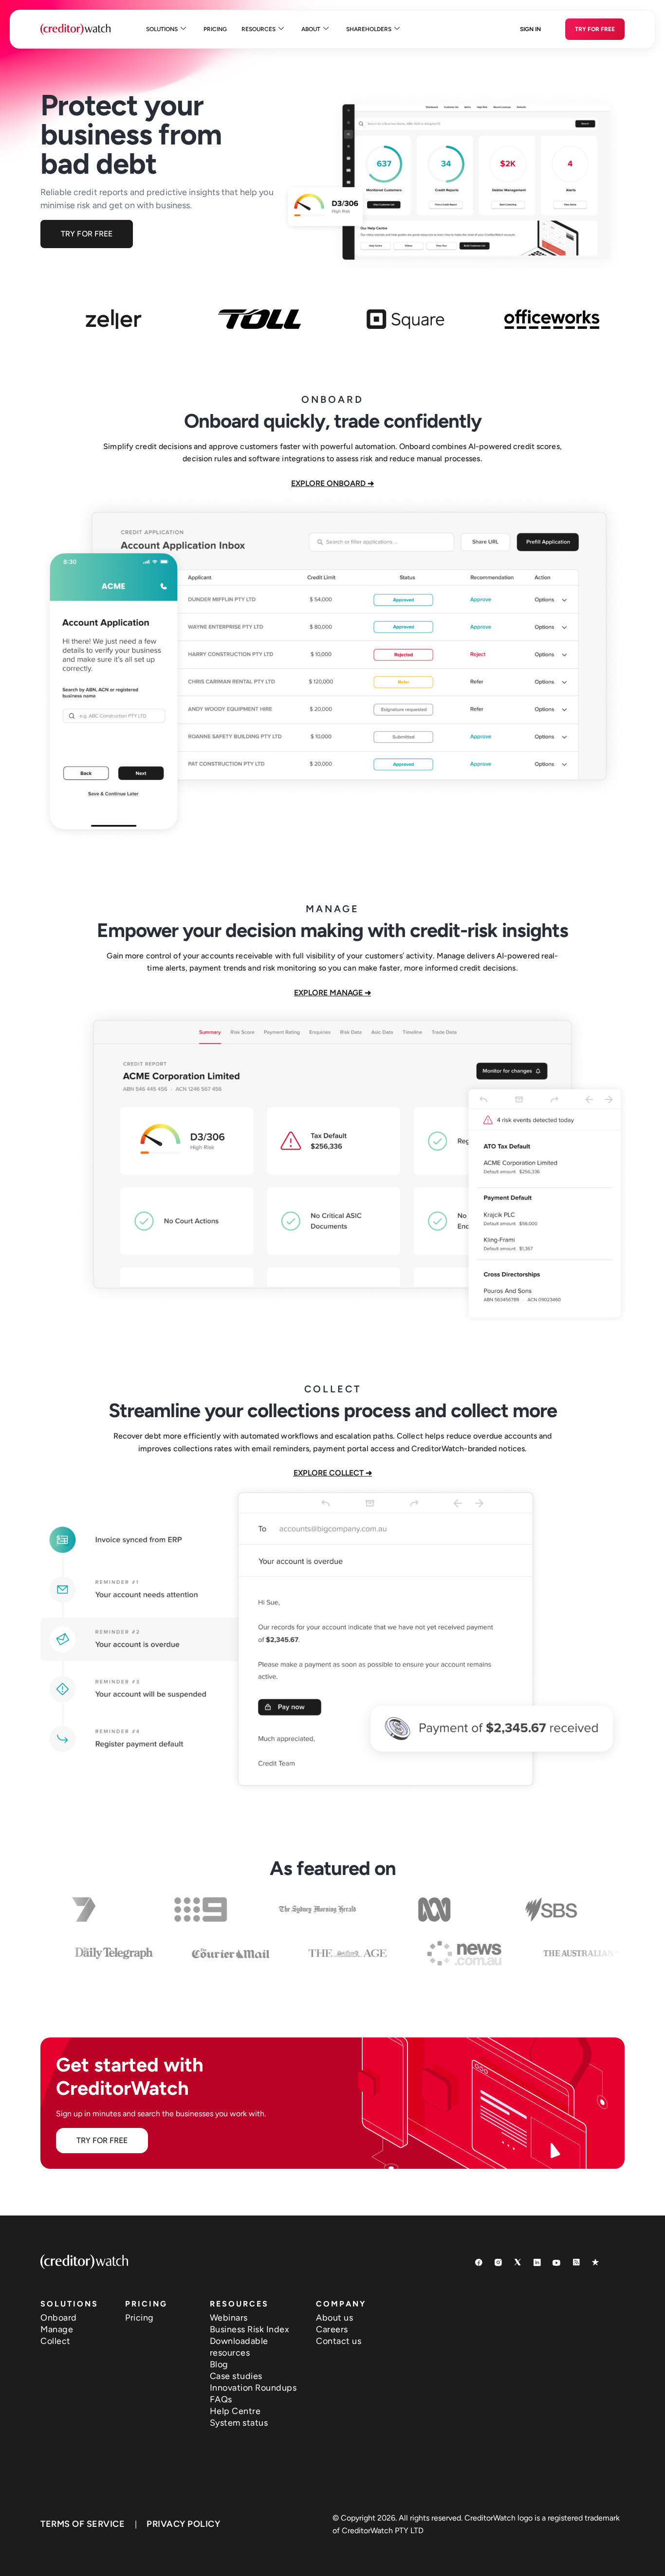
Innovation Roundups (253, 2388)
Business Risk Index (250, 2329)
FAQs (221, 2399)
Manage (57, 2329)
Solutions (162, 29)
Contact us (339, 2341)
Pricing (215, 29)
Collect (55, 2341)
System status (239, 2423)
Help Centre (235, 2411)
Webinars (229, 2318)
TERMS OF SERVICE (83, 2524)
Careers (332, 2329)
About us (334, 2318)
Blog (219, 2364)
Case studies (236, 2376)
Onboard (59, 2318)
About (311, 29)
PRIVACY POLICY (183, 2524)
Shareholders (369, 29)
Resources (259, 29)
